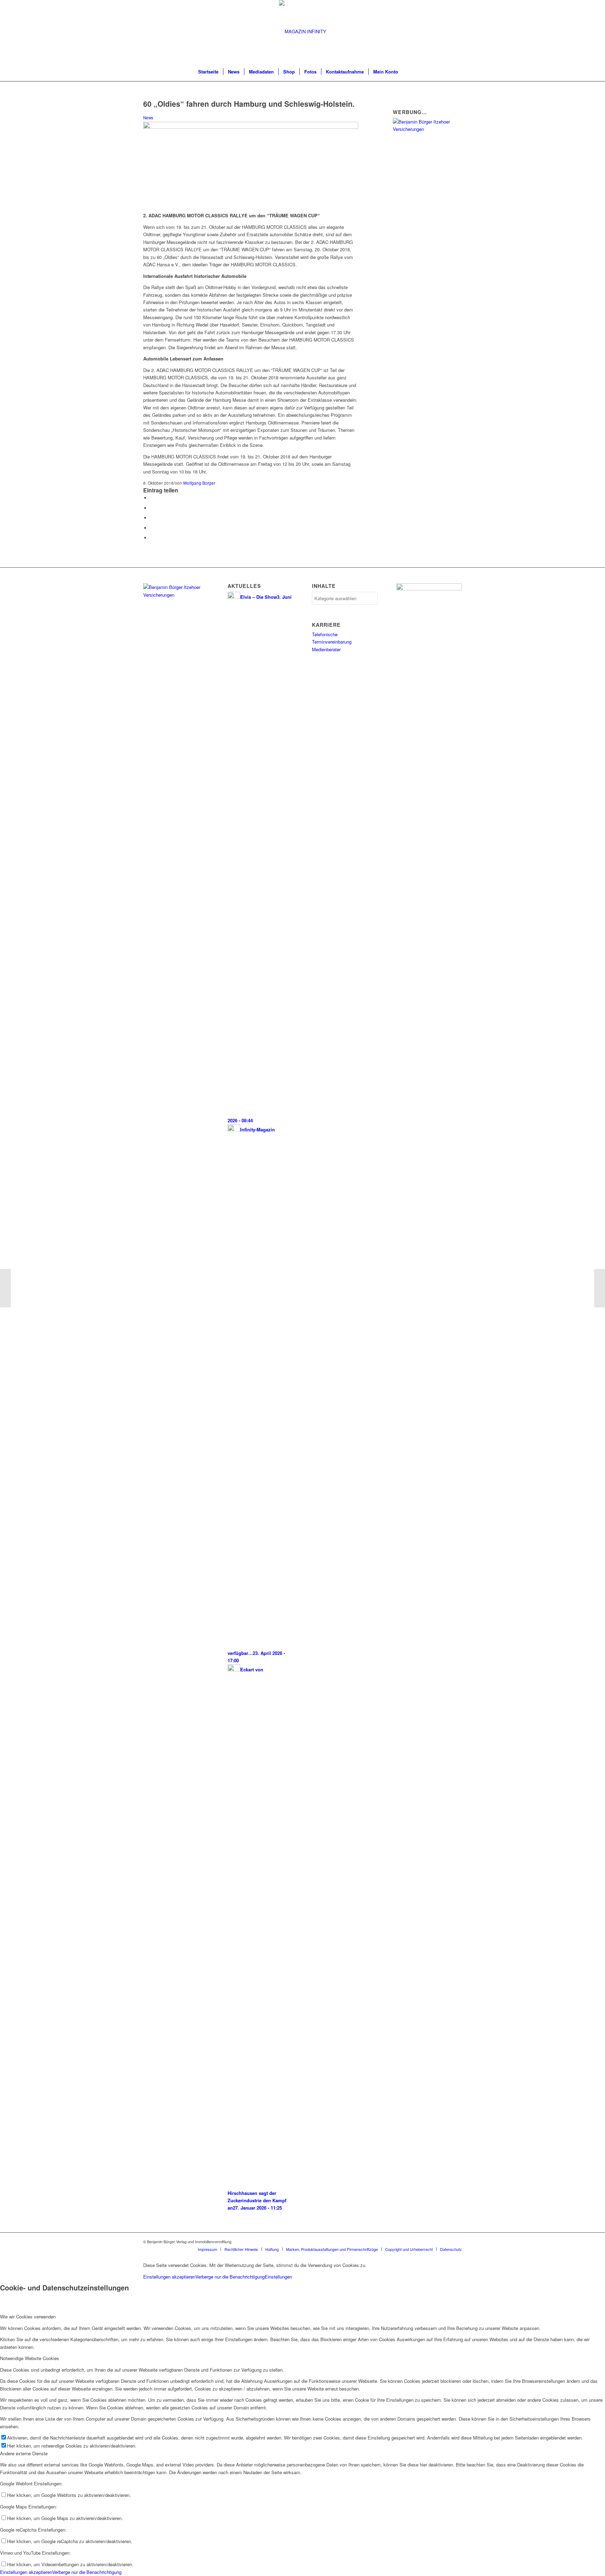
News (148, 118)
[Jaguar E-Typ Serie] (251, 127)
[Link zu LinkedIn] (457, 2241)
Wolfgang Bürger (199, 483)
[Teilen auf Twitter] (152, 508)
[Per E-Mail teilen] (152, 538)
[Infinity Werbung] (429, 588)
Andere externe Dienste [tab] (24, 2453)
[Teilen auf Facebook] (152, 498)
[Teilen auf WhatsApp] (152, 518)
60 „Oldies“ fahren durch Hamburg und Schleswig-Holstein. (249, 104)
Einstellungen (278, 2277)
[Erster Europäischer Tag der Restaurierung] (5, 1288)
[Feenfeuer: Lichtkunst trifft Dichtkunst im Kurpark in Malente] (600, 1288)
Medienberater (326, 649)
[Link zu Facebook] (446, 2241)
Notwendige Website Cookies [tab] (30, 2358)
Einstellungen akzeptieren (169, 2277)
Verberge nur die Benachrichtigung (230, 2277)
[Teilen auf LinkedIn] (152, 528)
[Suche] (407, 72)
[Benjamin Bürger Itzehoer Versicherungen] (427, 129)
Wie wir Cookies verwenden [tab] (28, 2317)
